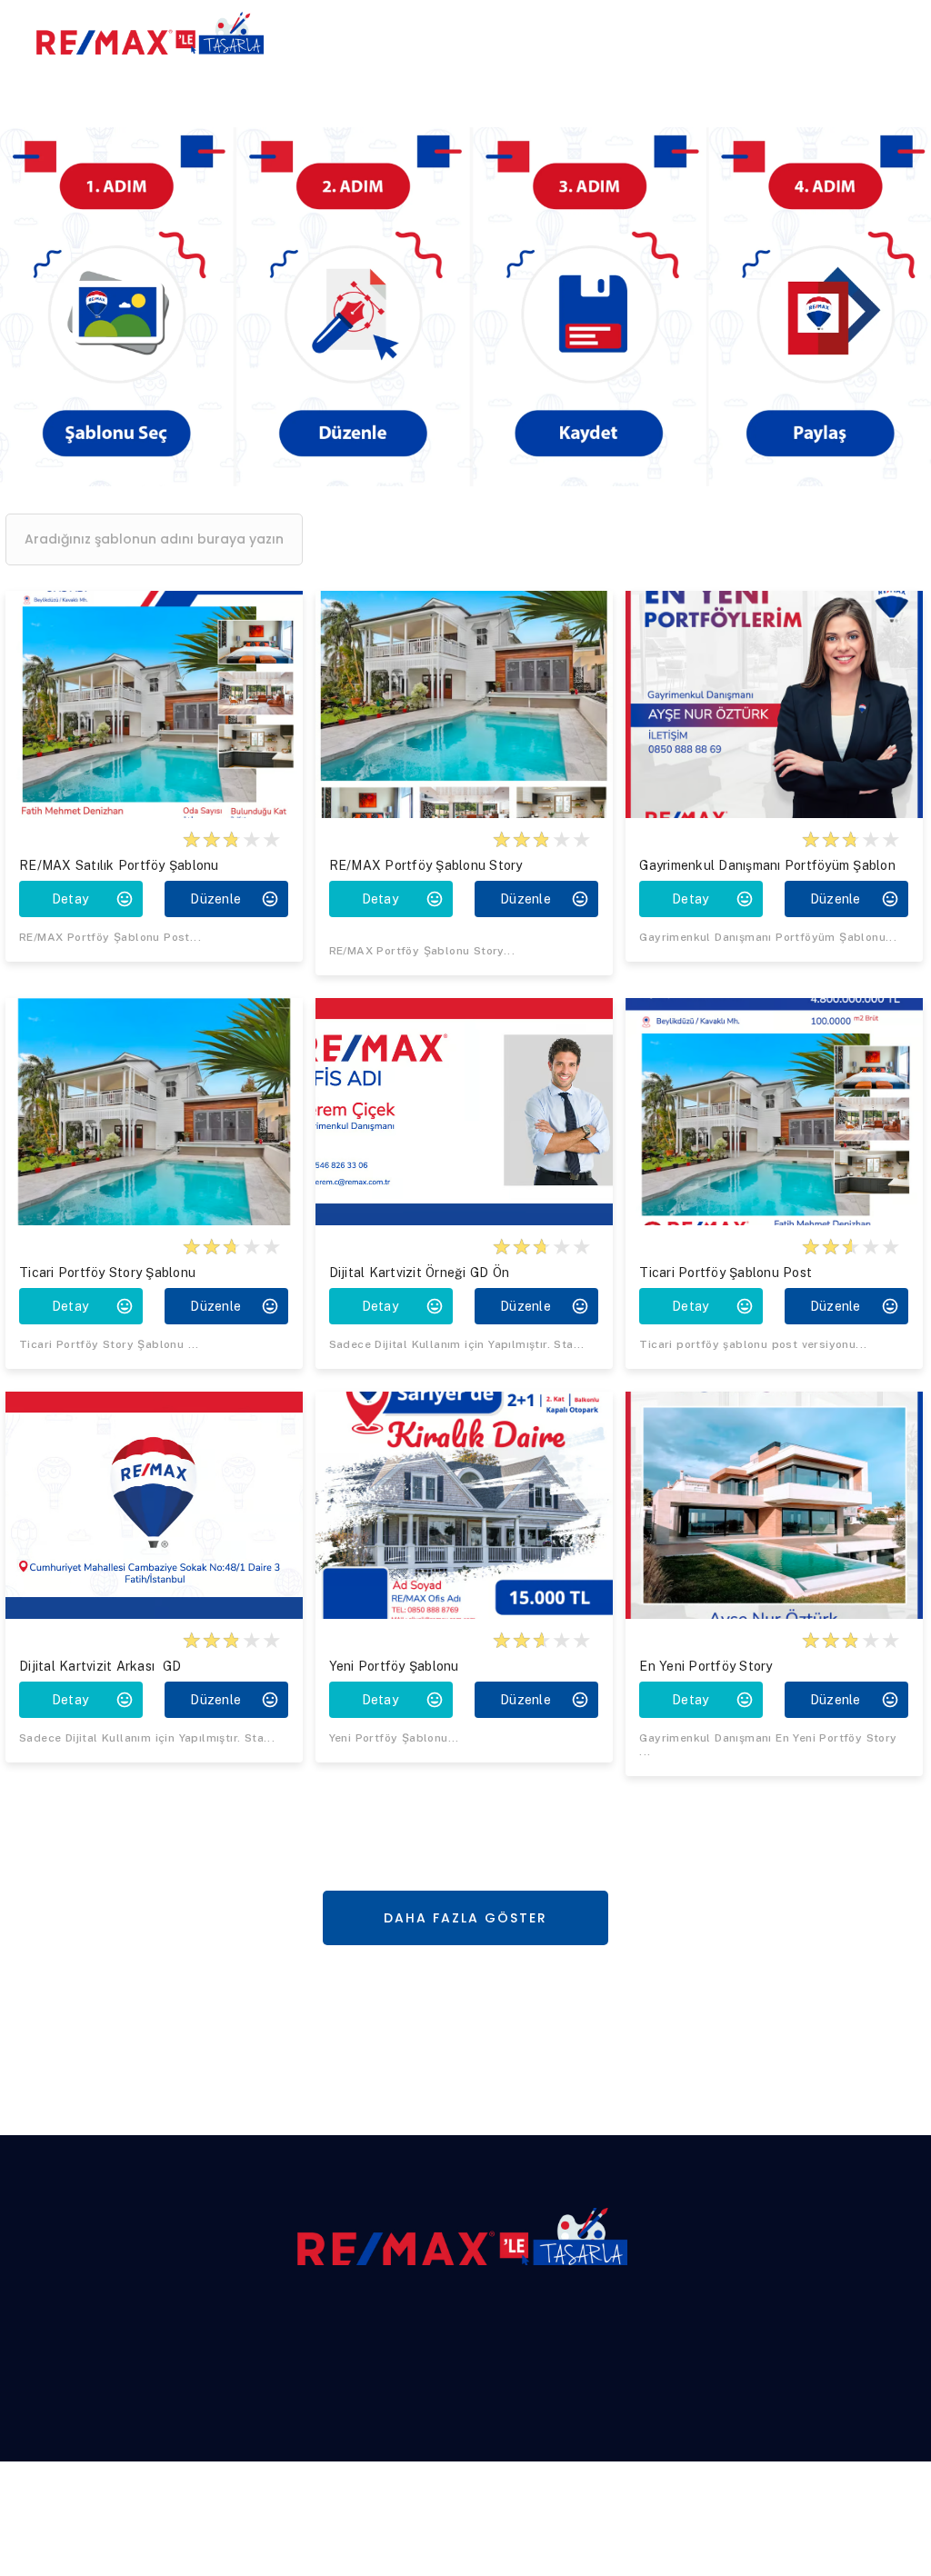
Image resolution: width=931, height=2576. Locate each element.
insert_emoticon (125, 899)
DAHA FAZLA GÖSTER (465, 1918)
